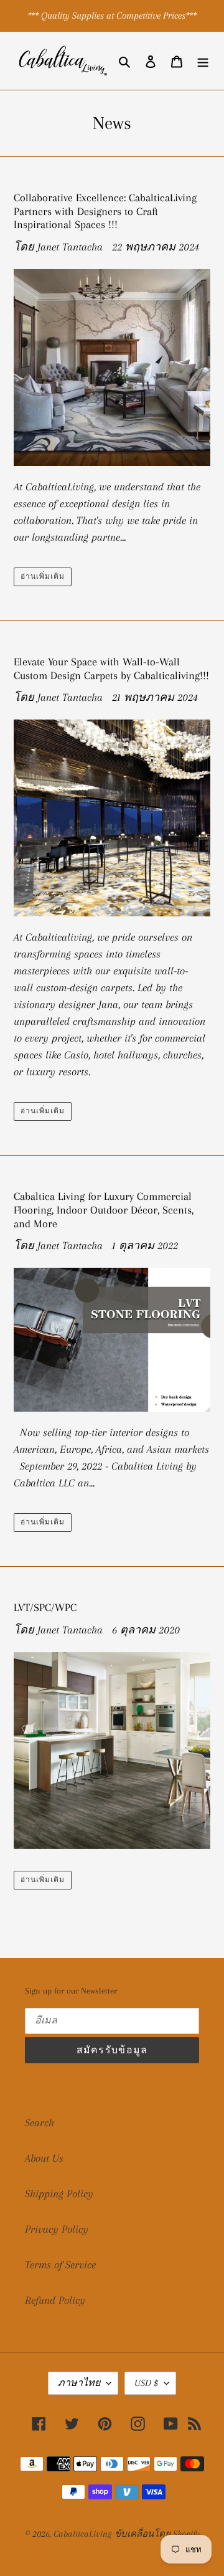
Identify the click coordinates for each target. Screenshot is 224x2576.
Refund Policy (55, 2300)
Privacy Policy (57, 2229)
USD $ (146, 2383)
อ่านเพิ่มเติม (43, 577)
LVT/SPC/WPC (45, 1607)
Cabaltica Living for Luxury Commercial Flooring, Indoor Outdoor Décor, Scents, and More (104, 1210)
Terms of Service (60, 2265)
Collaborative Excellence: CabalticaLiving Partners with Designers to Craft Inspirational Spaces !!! (105, 211)
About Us (44, 2158)
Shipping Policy (59, 2193)
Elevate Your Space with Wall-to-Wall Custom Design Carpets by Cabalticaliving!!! (111, 668)
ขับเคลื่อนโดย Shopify (157, 2534)
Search (40, 2122)
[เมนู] (203, 61)
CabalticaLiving (82, 2534)
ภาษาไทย (79, 2383)
